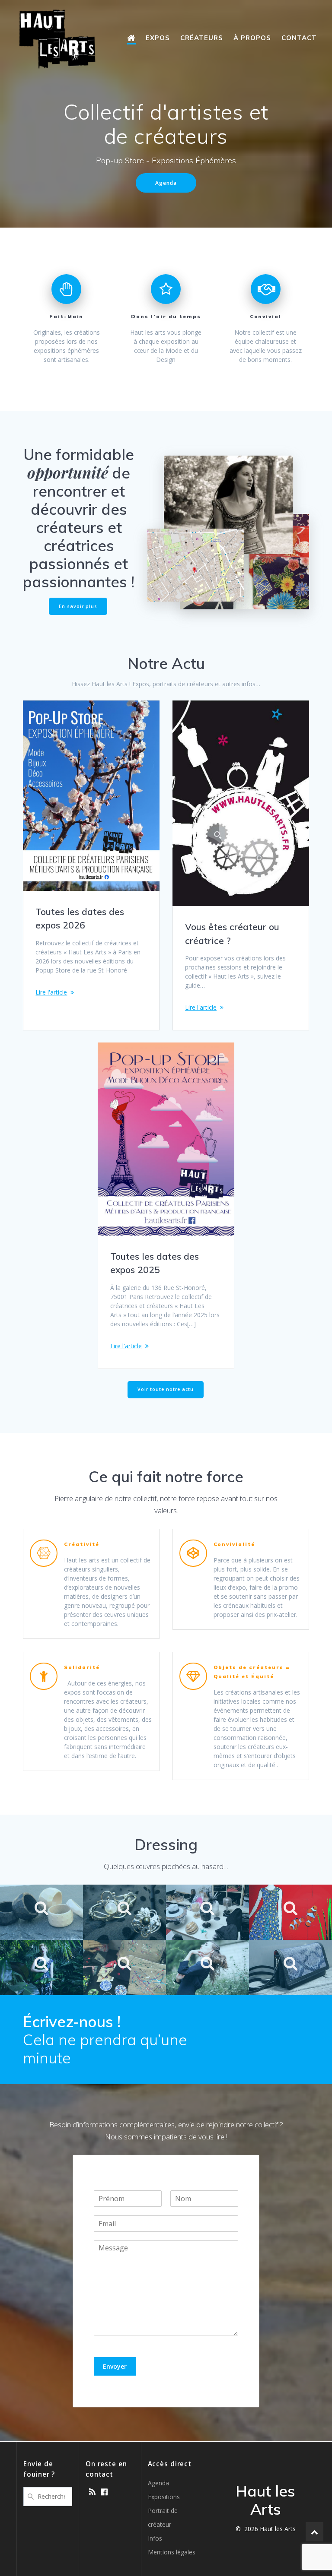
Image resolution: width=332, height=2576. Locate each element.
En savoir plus (78, 606)
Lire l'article (51, 992)
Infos (155, 2538)
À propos (252, 38)
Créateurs (202, 38)
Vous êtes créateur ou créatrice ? (232, 934)
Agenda (166, 183)
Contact (299, 38)
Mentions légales (172, 2552)
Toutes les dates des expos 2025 (155, 1263)
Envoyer (115, 2366)
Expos (158, 38)
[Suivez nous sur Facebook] (104, 2492)
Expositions (164, 2497)
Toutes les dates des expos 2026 (80, 919)
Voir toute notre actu (166, 1389)
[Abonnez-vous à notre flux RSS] (92, 2492)
